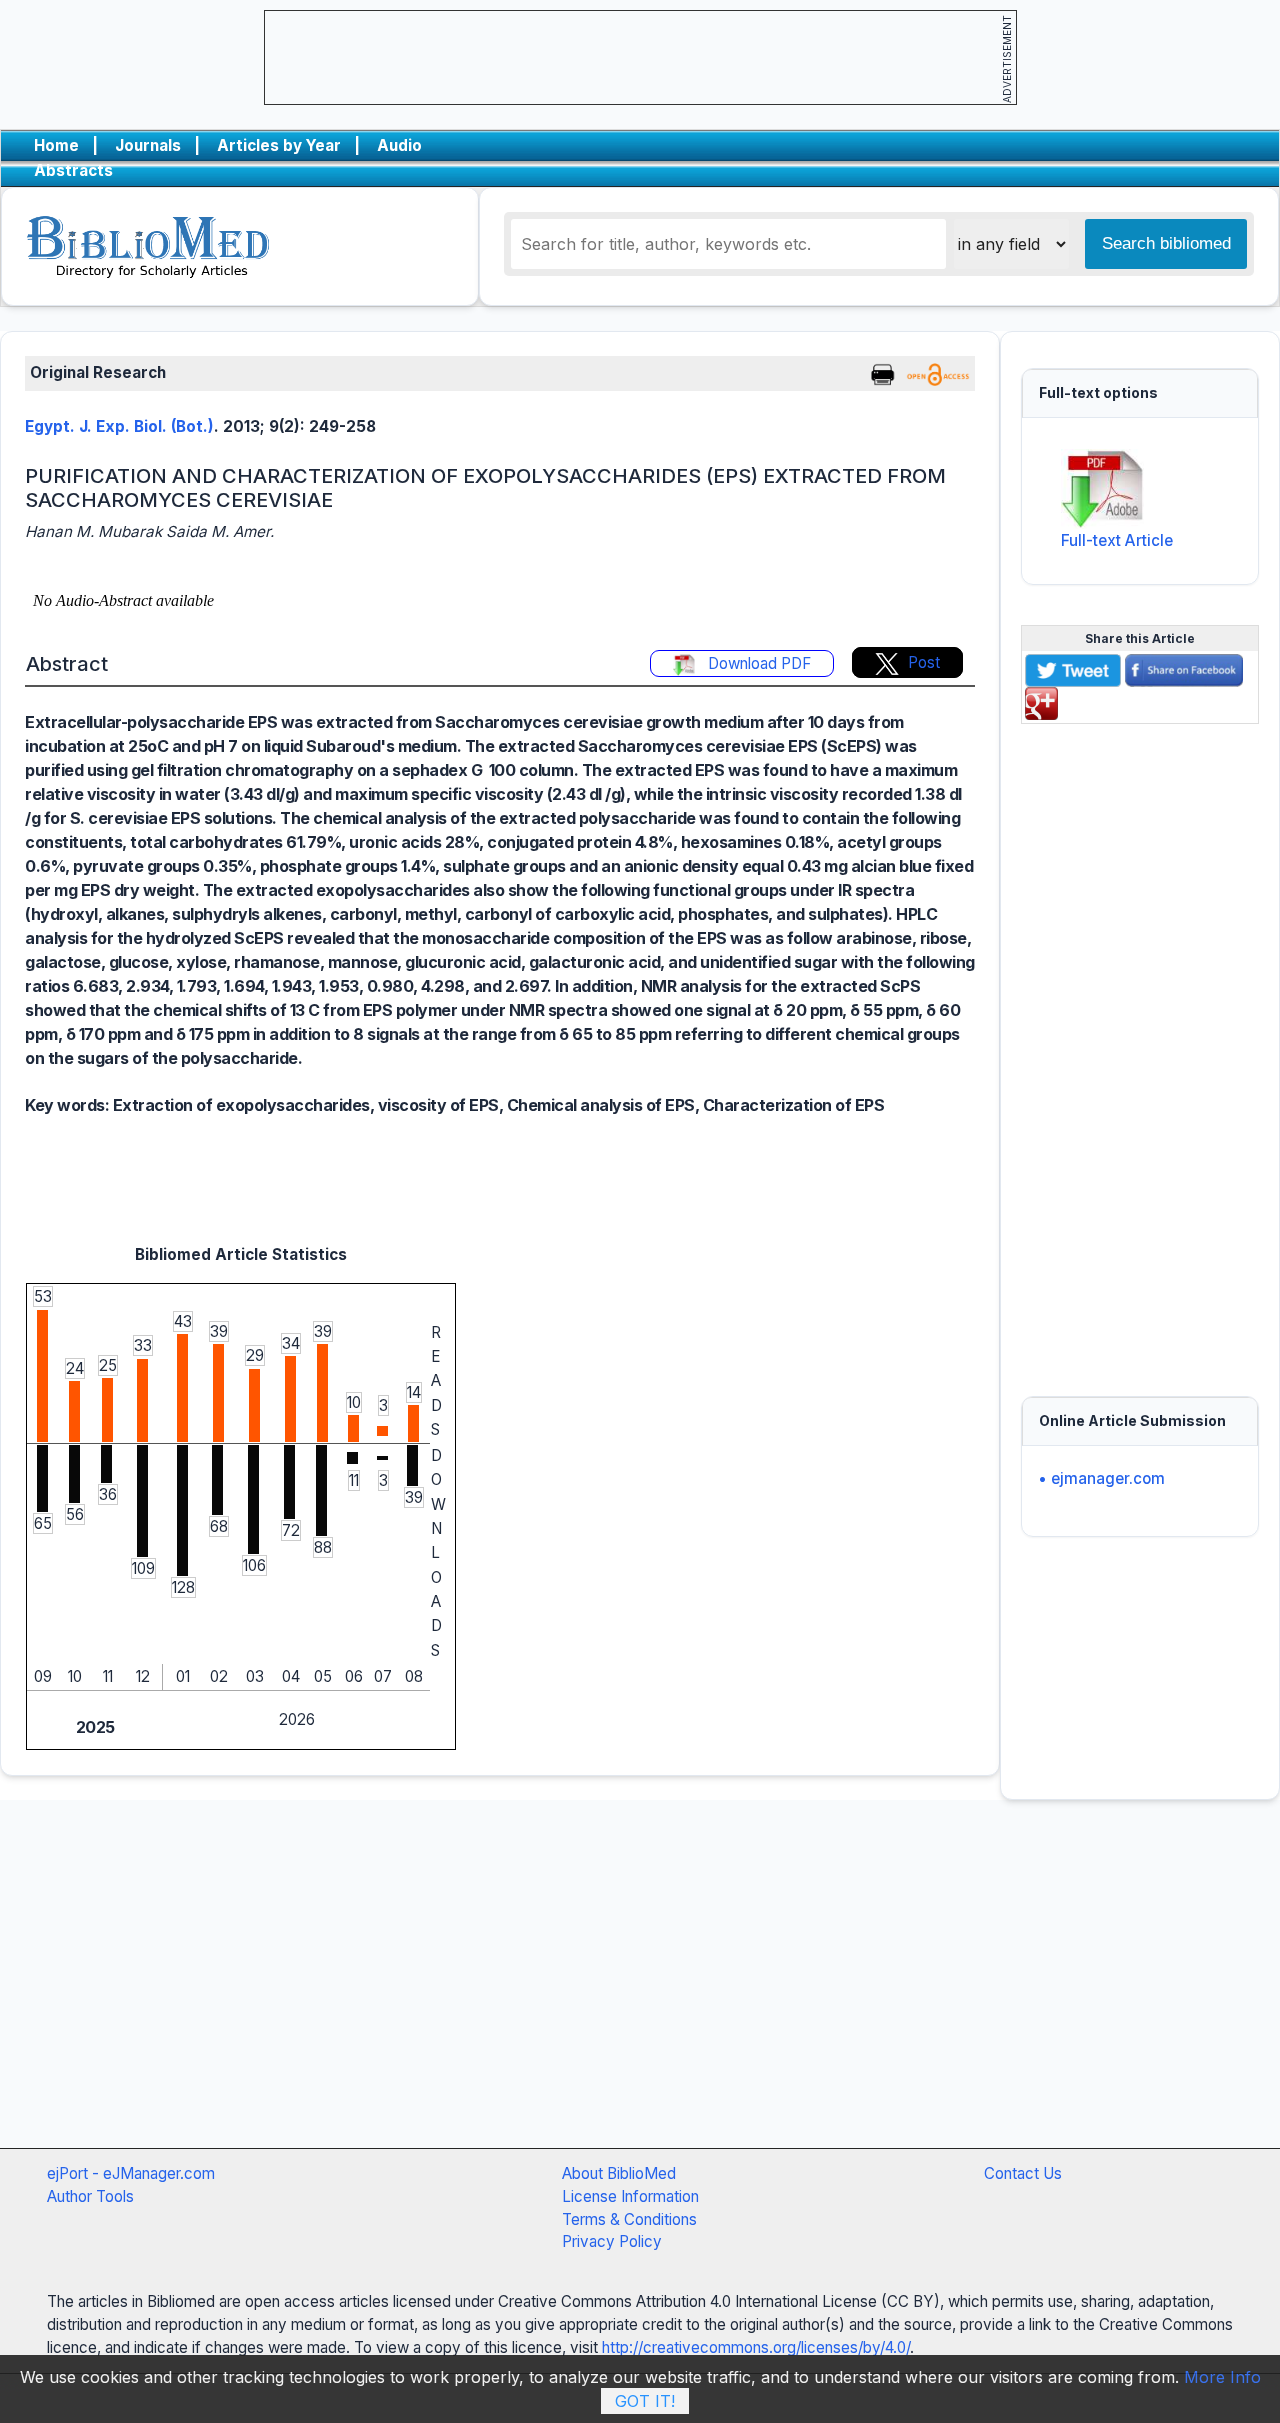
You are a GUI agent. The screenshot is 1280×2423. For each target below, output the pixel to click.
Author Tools (90, 2196)
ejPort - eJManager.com (131, 2173)
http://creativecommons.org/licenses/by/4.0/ (756, 2347)
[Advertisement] (1140, 1049)
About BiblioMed (619, 2173)
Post (924, 662)
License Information (630, 2196)
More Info (1222, 2377)
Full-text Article (1117, 540)
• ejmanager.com (1101, 1478)
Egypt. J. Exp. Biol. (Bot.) (119, 426)
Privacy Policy (612, 2241)
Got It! (645, 2401)
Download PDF (757, 663)
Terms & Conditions (629, 2219)
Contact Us (1023, 2173)
